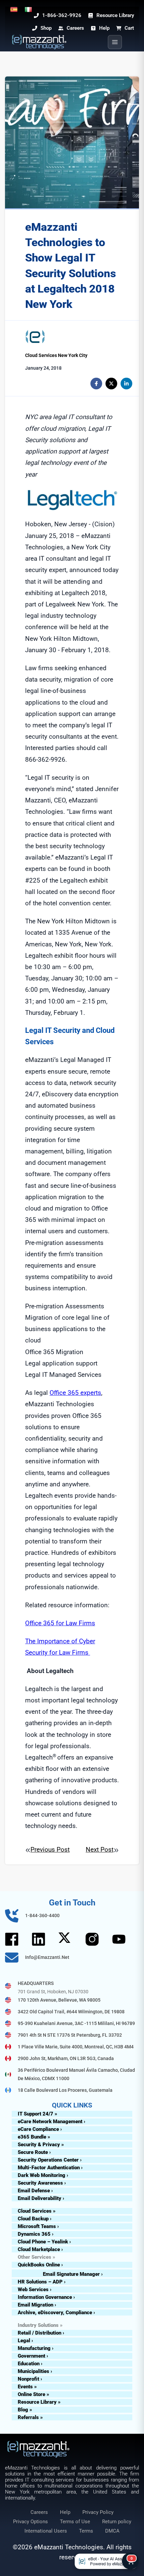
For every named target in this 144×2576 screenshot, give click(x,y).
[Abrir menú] (115, 42)
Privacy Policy (98, 2512)
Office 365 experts (75, 1393)
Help (65, 2512)
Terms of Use (75, 2522)
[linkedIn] (126, 384)
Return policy (117, 2522)
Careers (39, 2512)
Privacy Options (30, 2522)
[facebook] (96, 384)
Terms (86, 2531)
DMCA (112, 2531)
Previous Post (50, 1850)
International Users (46, 2531)
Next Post (100, 1850)
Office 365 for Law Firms (60, 1623)
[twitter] (111, 384)
